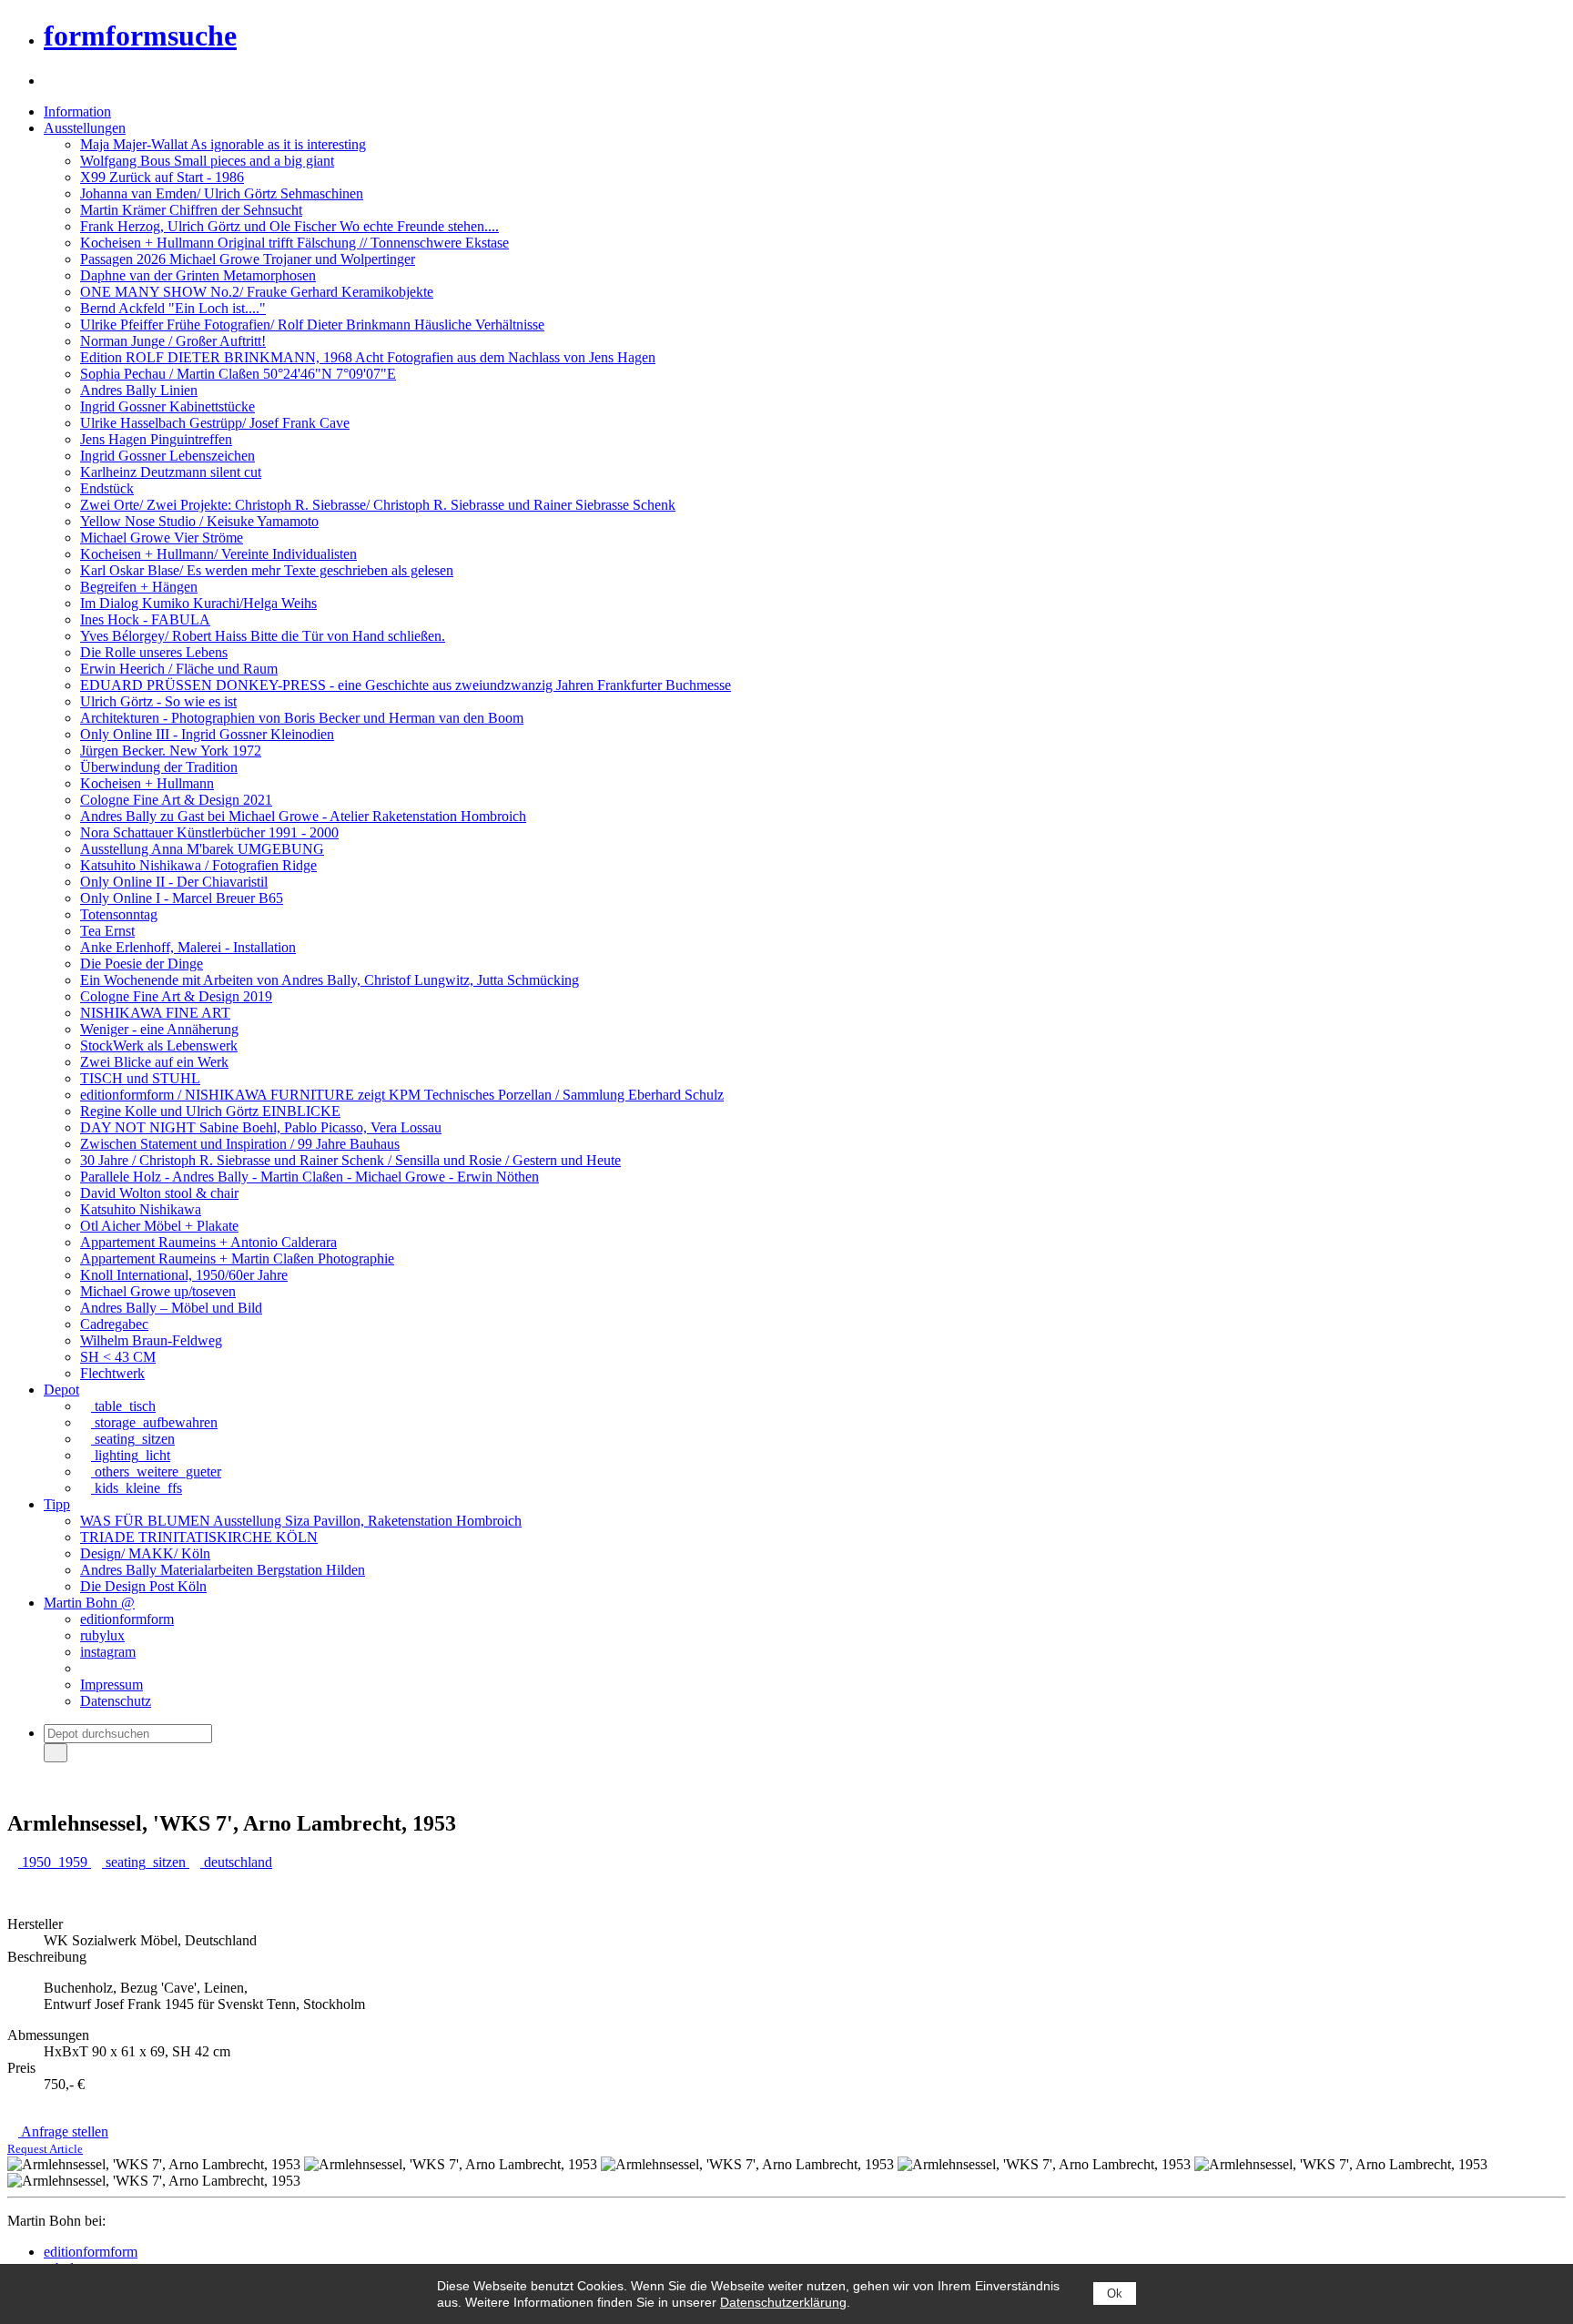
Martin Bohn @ (89, 1603)
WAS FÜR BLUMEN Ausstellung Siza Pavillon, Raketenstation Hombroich (301, 1521)
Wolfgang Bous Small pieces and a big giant (207, 161)
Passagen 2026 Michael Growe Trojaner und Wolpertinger (248, 259)
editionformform (127, 1619)
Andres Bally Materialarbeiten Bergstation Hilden (223, 1570)
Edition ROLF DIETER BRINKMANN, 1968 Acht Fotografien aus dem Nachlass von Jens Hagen (368, 357)
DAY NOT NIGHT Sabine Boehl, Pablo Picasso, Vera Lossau (261, 1127)
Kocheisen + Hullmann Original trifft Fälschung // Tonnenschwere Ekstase (294, 243)
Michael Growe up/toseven (158, 1291)
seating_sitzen (133, 1439)
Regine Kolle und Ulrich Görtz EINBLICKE (210, 1111)
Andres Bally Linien (139, 390)
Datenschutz (116, 1701)
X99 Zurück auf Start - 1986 (162, 177)
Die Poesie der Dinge (142, 964)
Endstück (107, 488)
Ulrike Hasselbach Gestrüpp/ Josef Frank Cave (215, 423)
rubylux (102, 1635)
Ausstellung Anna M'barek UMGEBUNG (202, 849)
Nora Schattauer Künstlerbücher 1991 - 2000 (209, 832)
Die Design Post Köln (143, 1586)
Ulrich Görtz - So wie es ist (158, 701)
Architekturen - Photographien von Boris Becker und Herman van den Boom (302, 718)
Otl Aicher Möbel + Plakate (159, 1226)
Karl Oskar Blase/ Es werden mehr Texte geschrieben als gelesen (267, 570)
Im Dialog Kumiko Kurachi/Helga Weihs (198, 603)
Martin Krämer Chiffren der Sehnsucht (191, 210)
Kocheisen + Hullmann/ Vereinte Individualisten (218, 554)
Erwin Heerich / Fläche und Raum (179, 669)
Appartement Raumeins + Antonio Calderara (208, 1242)
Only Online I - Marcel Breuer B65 (182, 898)
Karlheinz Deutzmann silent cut (171, 472)
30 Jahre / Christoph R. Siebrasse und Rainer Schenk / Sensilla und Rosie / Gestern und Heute (350, 1160)
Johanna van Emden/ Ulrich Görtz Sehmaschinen (222, 193)
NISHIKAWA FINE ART (155, 1013)
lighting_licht (131, 1455)
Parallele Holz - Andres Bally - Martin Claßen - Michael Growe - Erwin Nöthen (310, 1177)
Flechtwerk (112, 1373)
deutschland (236, 1862)
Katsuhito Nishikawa (141, 1209)
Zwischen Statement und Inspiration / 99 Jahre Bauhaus (240, 1144)
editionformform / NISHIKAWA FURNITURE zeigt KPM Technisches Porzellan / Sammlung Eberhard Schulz (402, 1095)
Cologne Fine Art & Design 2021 (176, 800)
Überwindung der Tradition (159, 767)
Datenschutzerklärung (783, 2302)
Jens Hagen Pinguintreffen (156, 439)
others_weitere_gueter (156, 1472)
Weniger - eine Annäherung (159, 1029)
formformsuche (140, 36)
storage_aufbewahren (154, 1422)
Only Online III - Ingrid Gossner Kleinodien (207, 734)
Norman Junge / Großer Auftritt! (173, 341)
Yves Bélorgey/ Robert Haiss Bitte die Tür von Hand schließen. (263, 636)
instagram (108, 1652)
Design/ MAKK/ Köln (145, 1553)
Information (77, 112)
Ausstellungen (85, 128)
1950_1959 (55, 1862)
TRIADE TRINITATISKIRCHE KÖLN (199, 1537)
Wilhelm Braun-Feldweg (151, 1340)
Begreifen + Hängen (139, 587)
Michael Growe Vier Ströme (162, 538)
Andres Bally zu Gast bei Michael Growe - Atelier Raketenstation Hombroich (303, 816)
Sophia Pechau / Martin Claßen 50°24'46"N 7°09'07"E (238, 374)
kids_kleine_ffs (137, 1488)
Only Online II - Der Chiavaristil (174, 882)
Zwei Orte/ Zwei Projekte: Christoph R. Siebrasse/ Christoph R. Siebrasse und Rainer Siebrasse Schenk (378, 505)
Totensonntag (119, 914)
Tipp (57, 1504)
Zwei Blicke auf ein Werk (154, 1062)
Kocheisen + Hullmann (147, 783)
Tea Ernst (107, 931)
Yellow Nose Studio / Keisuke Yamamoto (199, 521)
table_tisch (123, 1406)
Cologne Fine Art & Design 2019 (176, 996)
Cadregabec (114, 1324)
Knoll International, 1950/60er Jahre (184, 1275)
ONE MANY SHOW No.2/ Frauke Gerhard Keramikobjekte (257, 292)
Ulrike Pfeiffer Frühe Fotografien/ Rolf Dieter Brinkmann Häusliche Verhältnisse (312, 325)
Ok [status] (1115, 2294)
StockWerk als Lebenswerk (159, 1045)
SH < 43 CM (118, 1357)
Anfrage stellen (58, 2140)
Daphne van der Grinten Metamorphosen (198, 275)
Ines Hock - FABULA (145, 619)
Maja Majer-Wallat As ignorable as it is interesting (223, 144)
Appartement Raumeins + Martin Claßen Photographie (237, 1258)
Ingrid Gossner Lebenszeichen (167, 456)
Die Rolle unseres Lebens (154, 652)
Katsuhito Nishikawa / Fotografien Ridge (198, 865)
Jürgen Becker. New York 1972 (171, 751)
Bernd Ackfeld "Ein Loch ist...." (173, 308)
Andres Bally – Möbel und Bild (171, 1308)
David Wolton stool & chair (159, 1193)
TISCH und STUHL (140, 1078)
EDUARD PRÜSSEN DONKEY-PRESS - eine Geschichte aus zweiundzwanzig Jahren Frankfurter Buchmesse (406, 685)
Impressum (112, 1685)
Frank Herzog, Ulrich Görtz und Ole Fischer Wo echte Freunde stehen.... (289, 226)
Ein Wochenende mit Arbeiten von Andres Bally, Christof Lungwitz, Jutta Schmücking (330, 980)
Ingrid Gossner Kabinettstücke (167, 406)
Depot (61, 1390)
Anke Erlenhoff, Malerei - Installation (188, 947)
